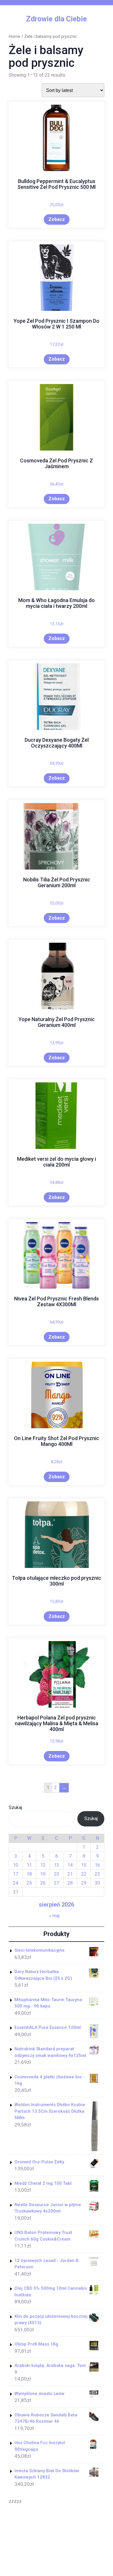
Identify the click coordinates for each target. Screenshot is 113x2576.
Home (14, 36)
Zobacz (57, 219)
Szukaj (15, 1808)
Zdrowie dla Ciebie (57, 19)
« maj (54, 1916)
